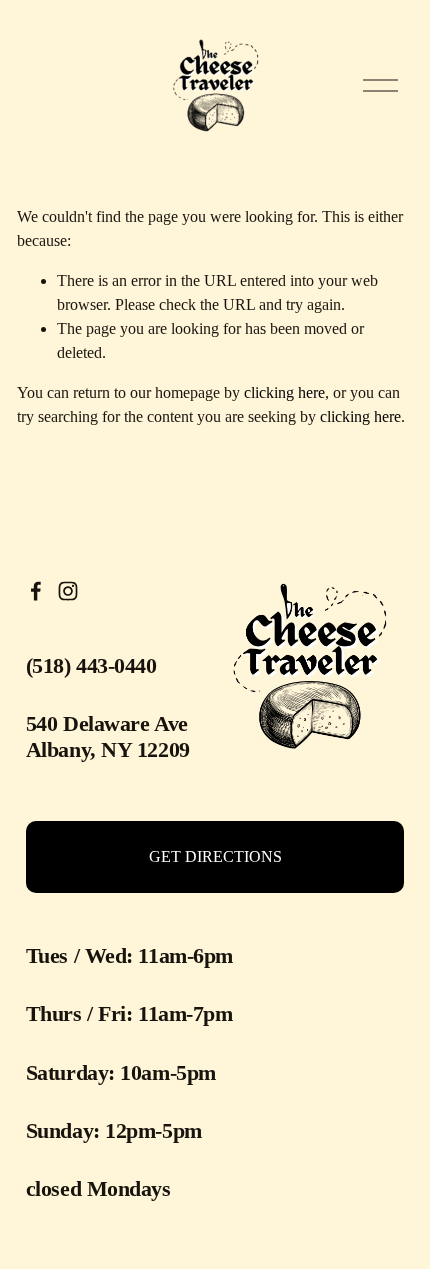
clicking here (284, 392)
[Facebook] (36, 591)
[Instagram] (68, 591)
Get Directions (215, 856)
